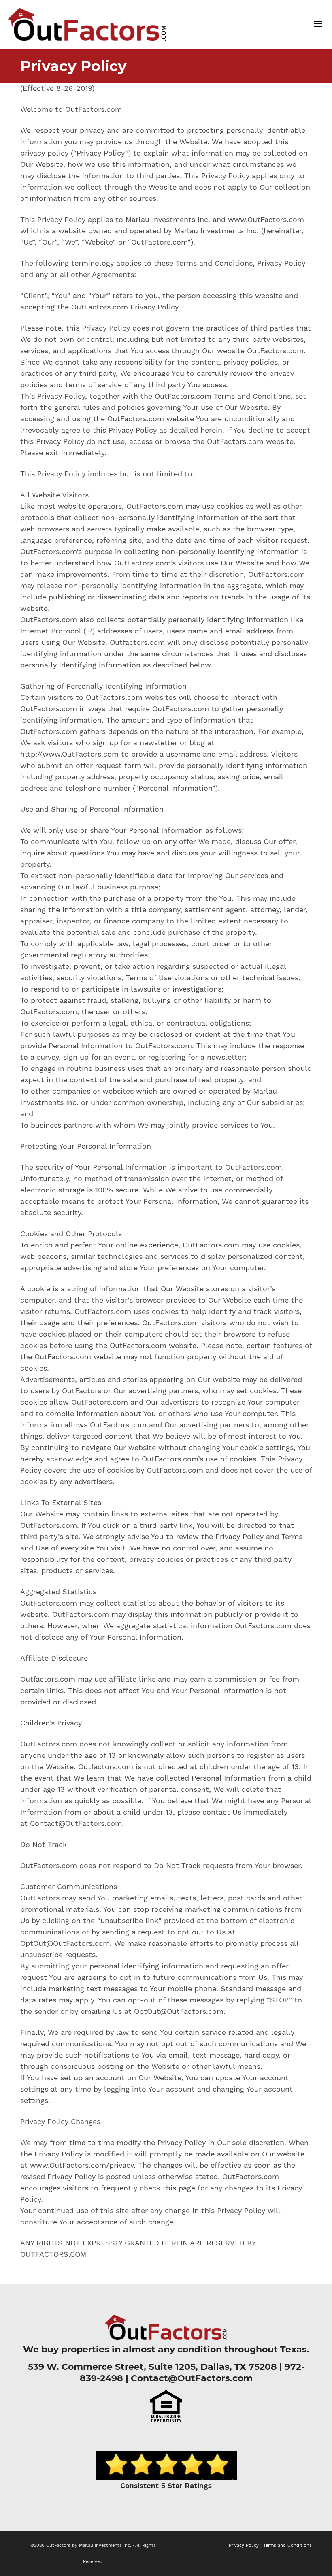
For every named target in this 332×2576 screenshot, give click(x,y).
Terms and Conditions (287, 2545)
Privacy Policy (244, 2545)
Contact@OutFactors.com (192, 2378)
